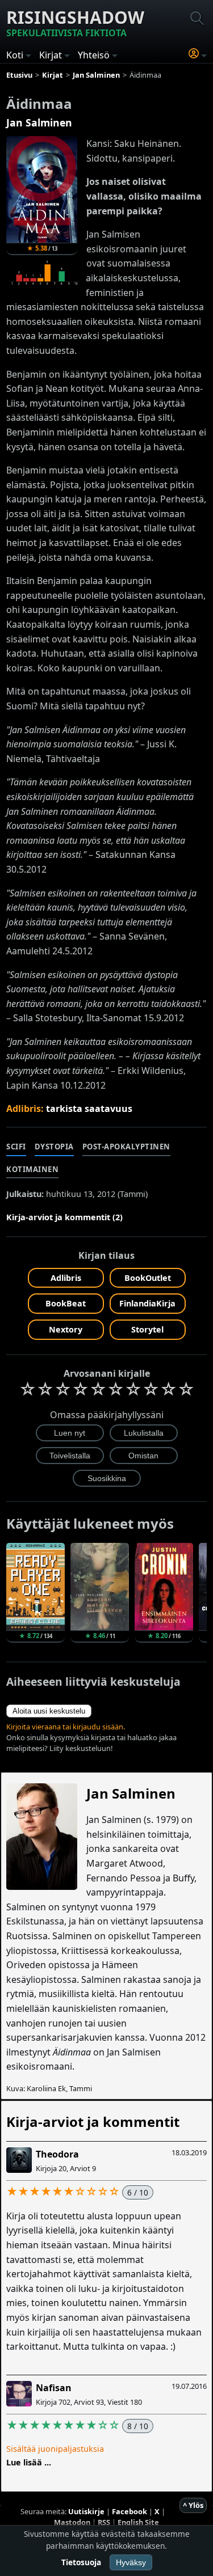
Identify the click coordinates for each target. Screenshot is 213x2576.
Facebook (130, 2511)
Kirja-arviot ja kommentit (93, 2122)
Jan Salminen (39, 122)
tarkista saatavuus (89, 1109)
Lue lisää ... (29, 2462)
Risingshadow (75, 22)
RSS (104, 2522)
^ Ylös (193, 2505)
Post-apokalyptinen (126, 1147)
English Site (138, 2522)
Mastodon (72, 2522)
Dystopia (54, 1147)
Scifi (16, 1147)
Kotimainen (32, 1169)
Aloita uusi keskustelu (49, 1711)
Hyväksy (131, 2562)
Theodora (57, 2154)
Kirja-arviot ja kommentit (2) (64, 1217)
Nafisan (54, 2388)
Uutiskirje (86, 2511)
